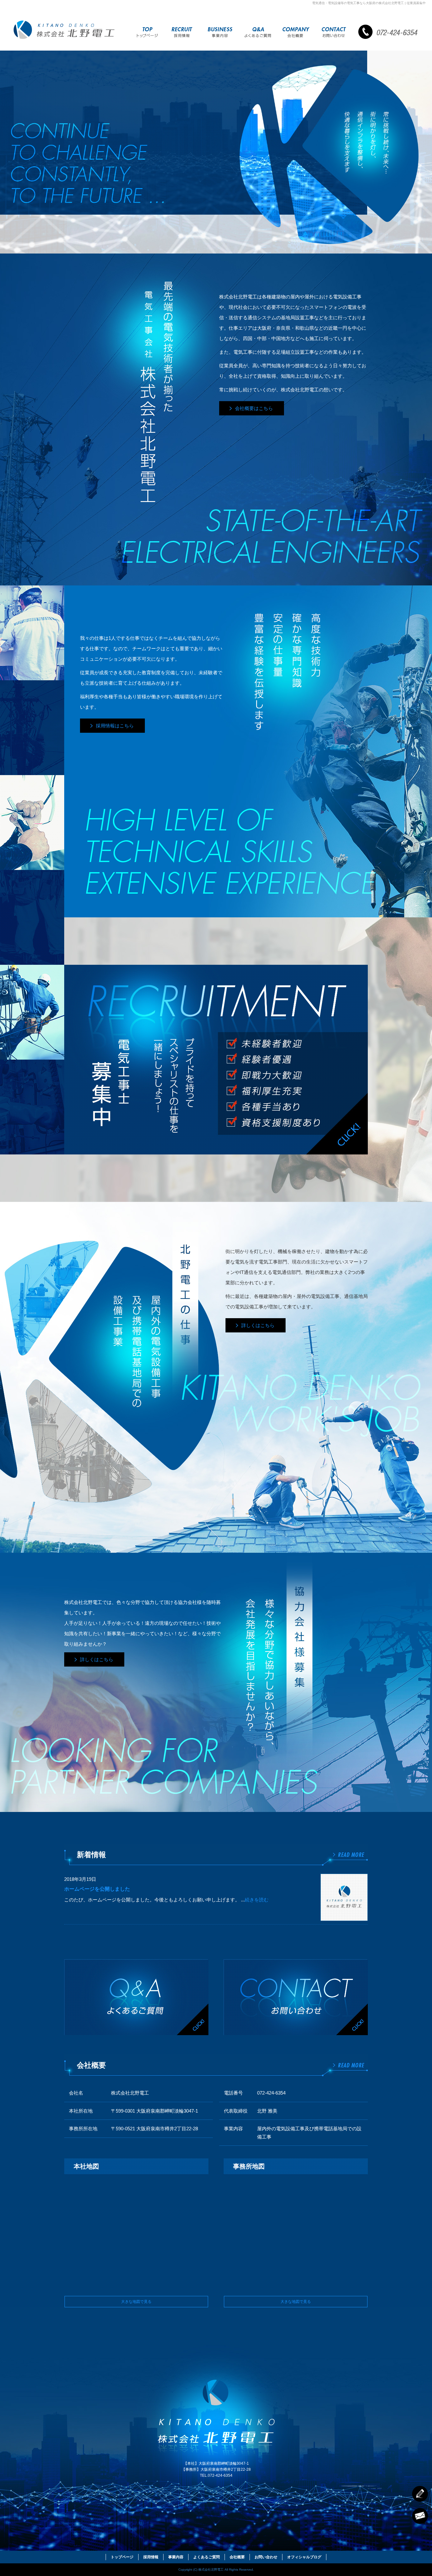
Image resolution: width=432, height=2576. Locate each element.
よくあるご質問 (258, 33)
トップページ (147, 33)
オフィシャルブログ (304, 2557)
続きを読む (257, 1900)
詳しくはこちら (258, 1325)
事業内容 (220, 33)
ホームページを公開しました (97, 1889)
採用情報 (182, 33)
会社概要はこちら (254, 408)
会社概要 (296, 33)
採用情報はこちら (115, 726)
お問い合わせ (334, 33)
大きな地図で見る (136, 2302)
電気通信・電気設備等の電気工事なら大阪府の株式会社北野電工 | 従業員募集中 (369, 3)
